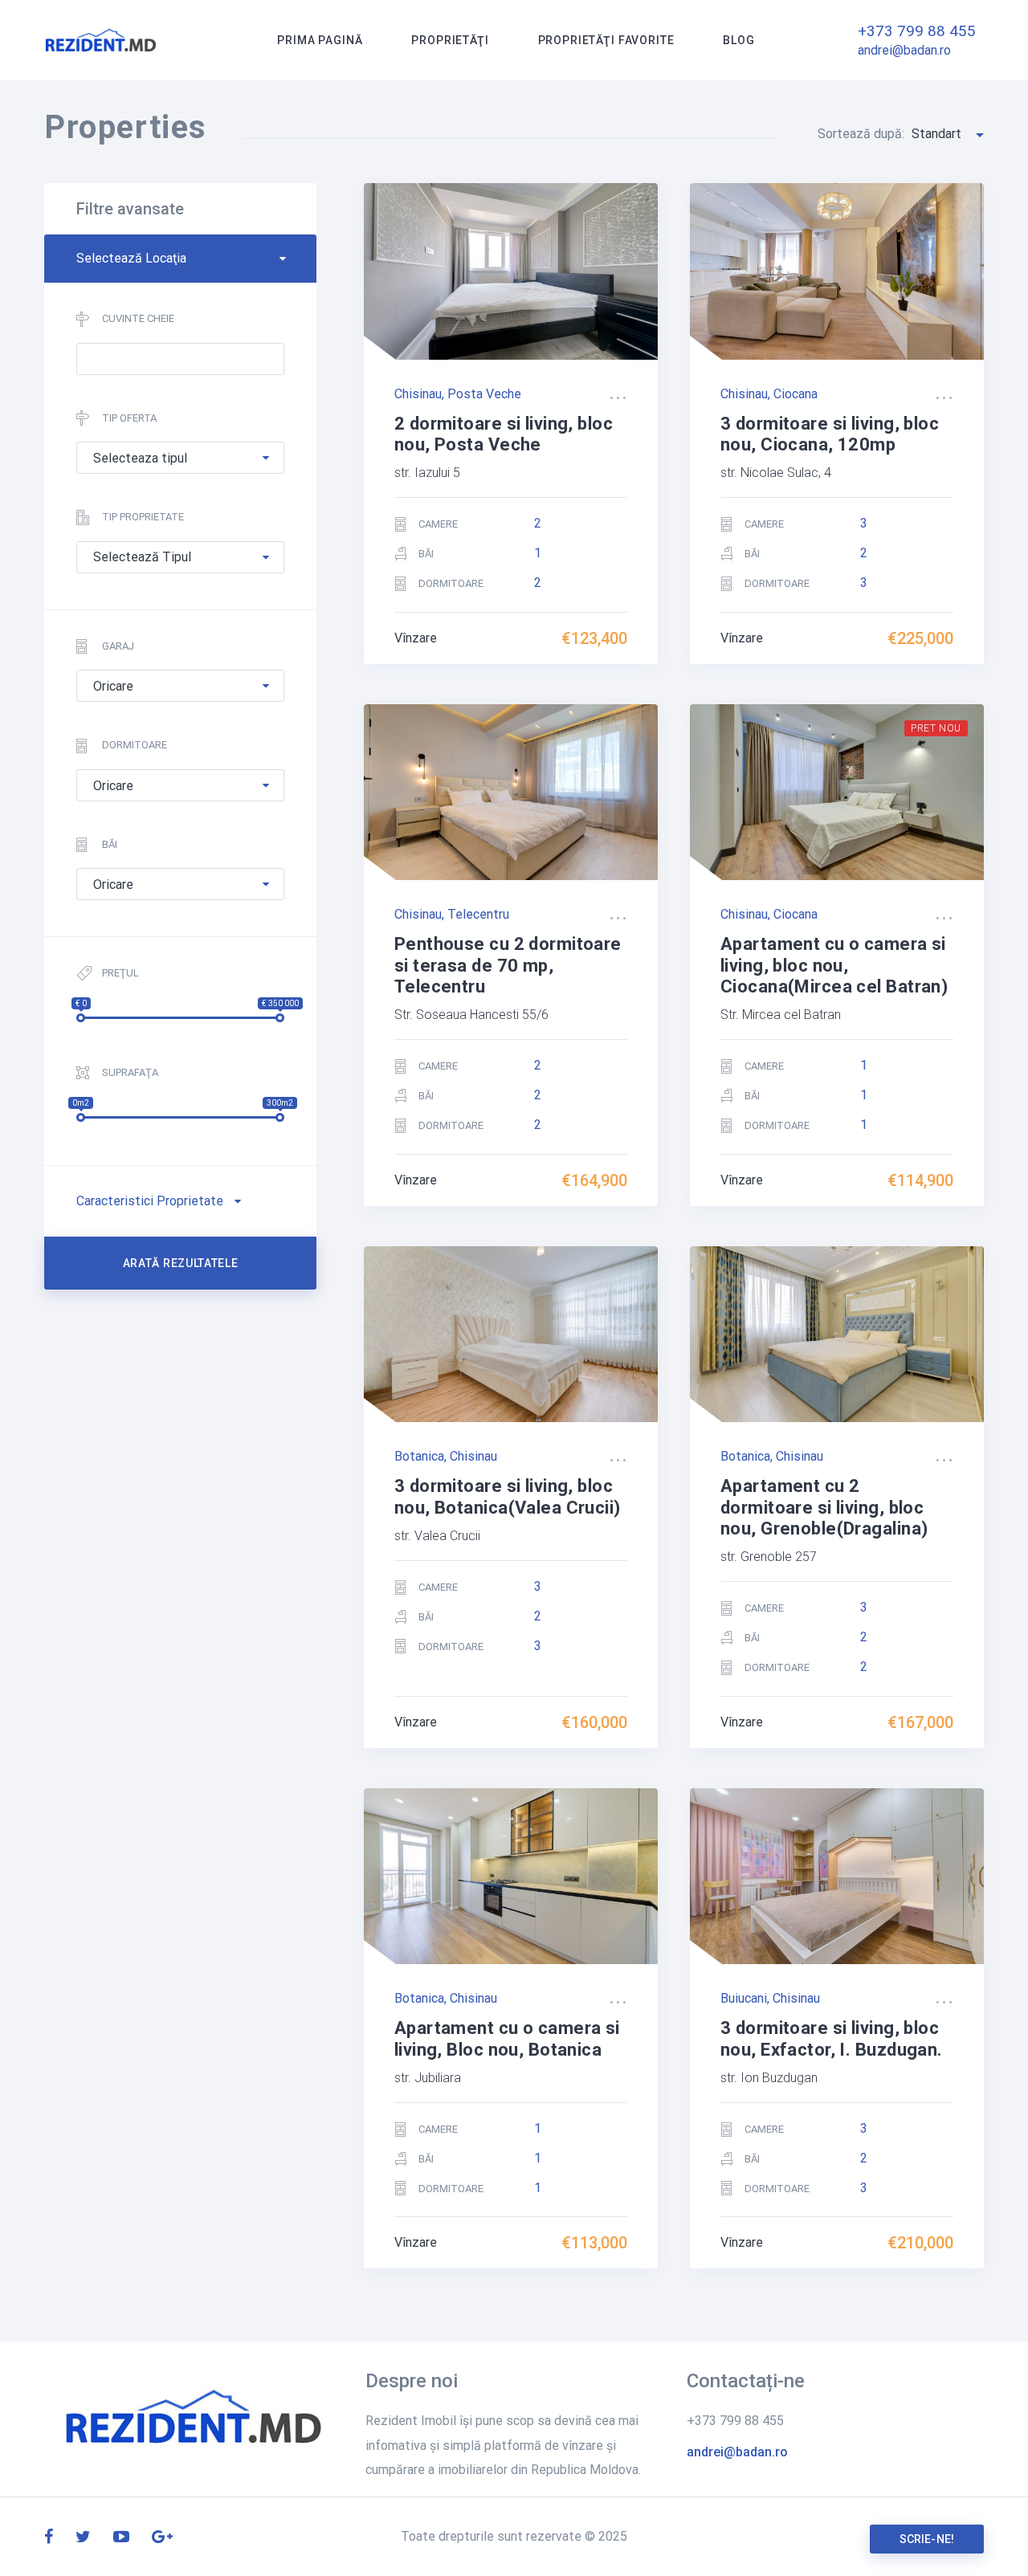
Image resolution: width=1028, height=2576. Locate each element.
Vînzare (416, 638)
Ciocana (795, 394)
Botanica (419, 1456)
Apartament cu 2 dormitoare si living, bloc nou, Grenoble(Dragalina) (824, 1507)
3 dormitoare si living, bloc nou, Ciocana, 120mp (830, 434)
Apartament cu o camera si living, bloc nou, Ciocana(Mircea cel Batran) (834, 965)
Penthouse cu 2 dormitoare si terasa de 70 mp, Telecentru (508, 965)
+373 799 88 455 (917, 31)
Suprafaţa (130, 1072)
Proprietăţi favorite (606, 40)
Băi (110, 844)
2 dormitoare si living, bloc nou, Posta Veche (504, 434)
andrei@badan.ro (904, 50)
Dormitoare (135, 745)
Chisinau (418, 394)
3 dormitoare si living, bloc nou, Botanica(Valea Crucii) (508, 1496)
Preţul (120, 973)
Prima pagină (320, 40)
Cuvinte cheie (138, 318)
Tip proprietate (143, 517)
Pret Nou (936, 728)
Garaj (118, 646)
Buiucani (744, 1998)
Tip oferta (129, 418)
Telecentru (478, 914)
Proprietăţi (450, 40)
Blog (738, 40)
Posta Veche (484, 394)
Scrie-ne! (927, 2539)
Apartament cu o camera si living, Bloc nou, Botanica (507, 2038)
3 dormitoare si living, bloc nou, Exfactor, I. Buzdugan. (832, 2038)
